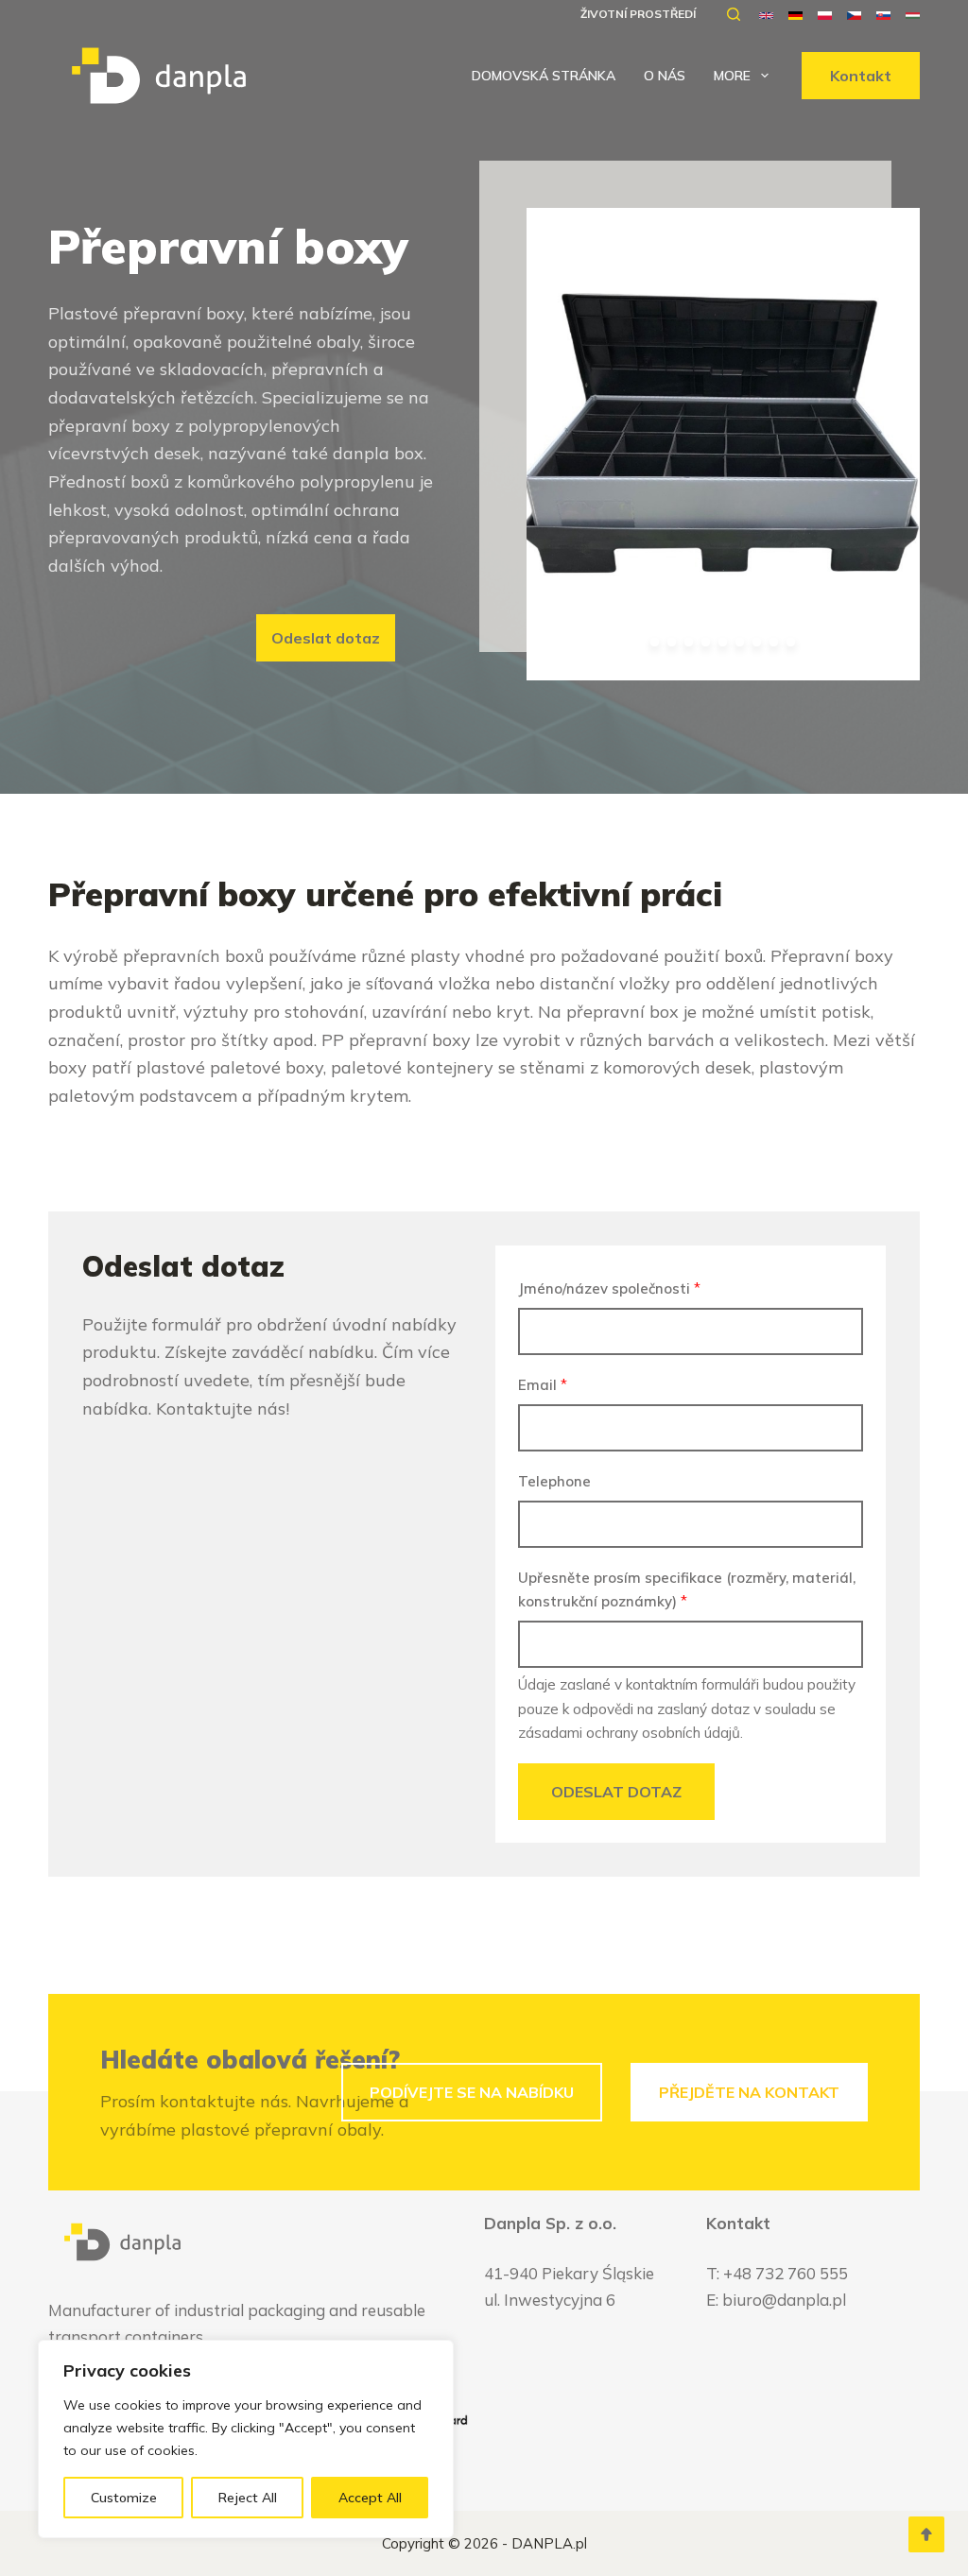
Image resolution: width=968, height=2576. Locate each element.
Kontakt (861, 76)
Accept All (370, 2498)
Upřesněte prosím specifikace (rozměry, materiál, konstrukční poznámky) (687, 1589)
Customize (124, 2498)
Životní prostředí (638, 14)
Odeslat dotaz (616, 1792)
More (732, 76)
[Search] (734, 14)
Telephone (554, 1481)
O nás (665, 76)
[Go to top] (926, 2534)
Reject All (248, 2498)
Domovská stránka (544, 76)
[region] (246, 2439)
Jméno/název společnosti (609, 1288)
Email (543, 1385)
